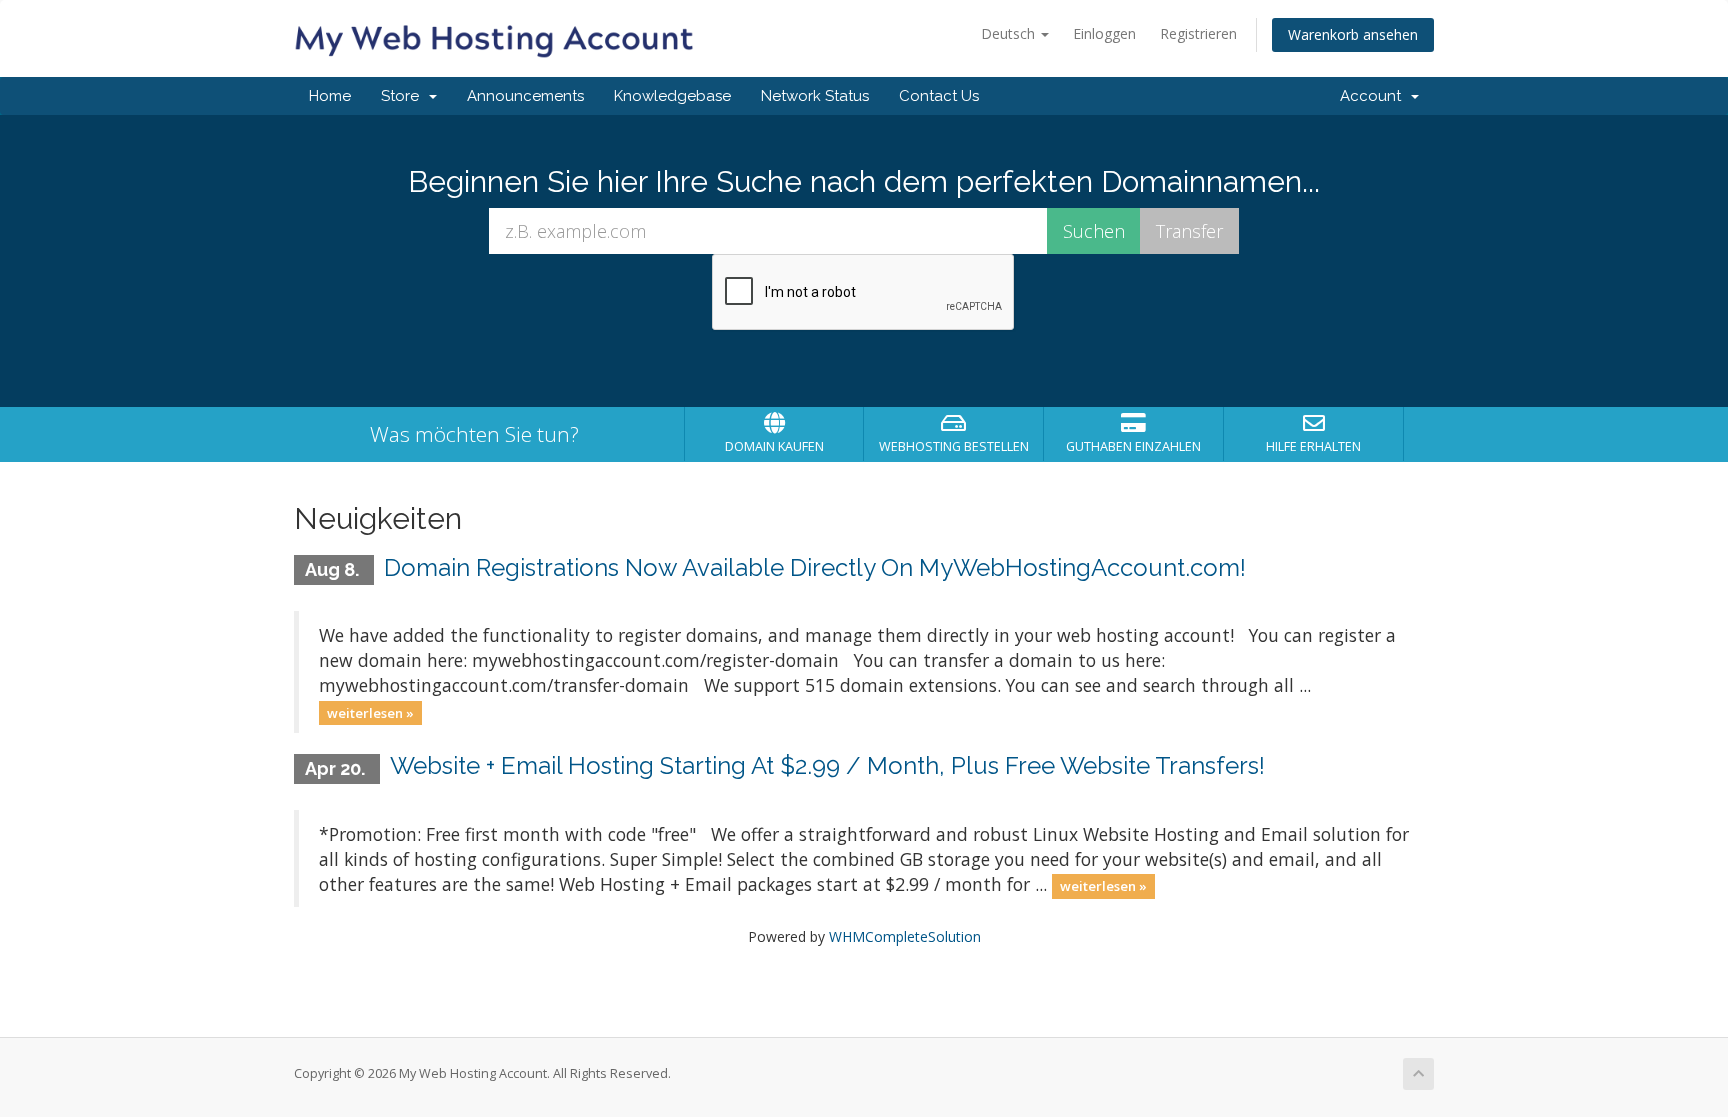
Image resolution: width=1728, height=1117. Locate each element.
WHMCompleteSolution (905, 936)
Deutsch (1010, 33)
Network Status (815, 96)
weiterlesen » (370, 712)
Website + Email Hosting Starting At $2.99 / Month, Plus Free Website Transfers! (827, 765)
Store (404, 96)
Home (330, 96)
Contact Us (939, 96)
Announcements (525, 96)
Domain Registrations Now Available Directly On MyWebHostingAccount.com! (815, 567)
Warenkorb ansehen (1353, 34)
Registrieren (1198, 33)
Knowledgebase (672, 96)
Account (1374, 96)
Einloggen (1104, 33)
